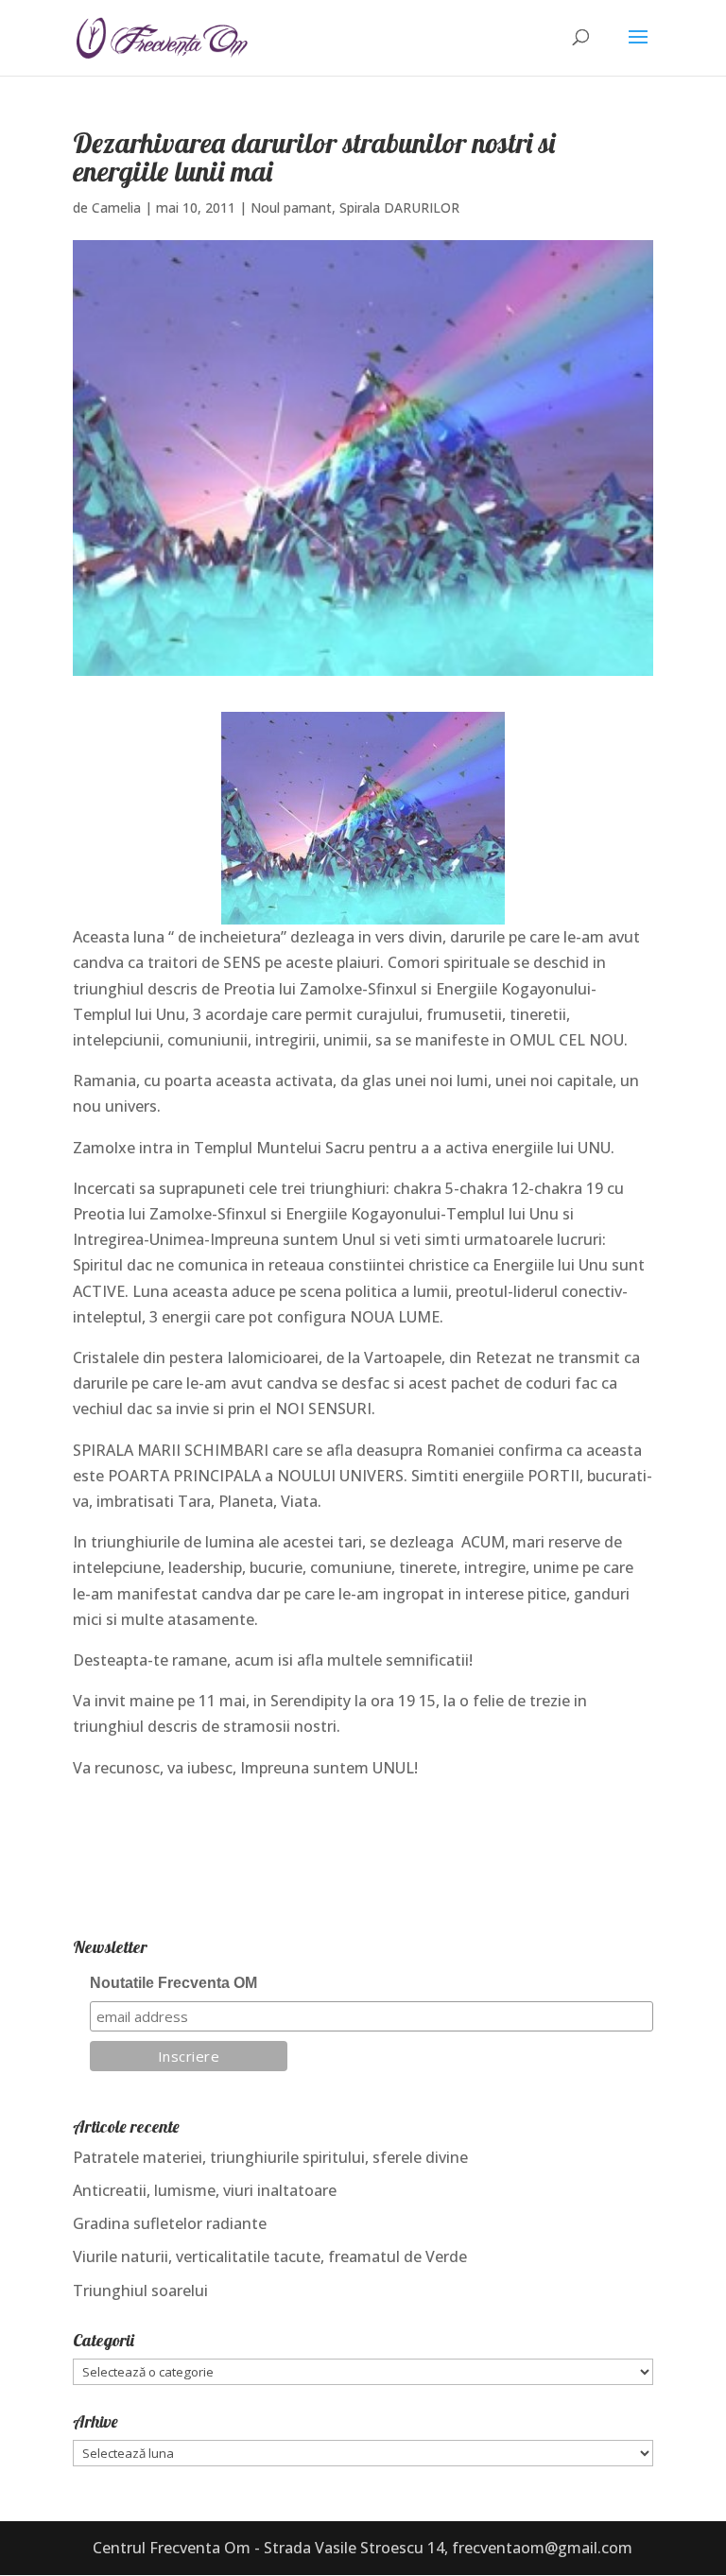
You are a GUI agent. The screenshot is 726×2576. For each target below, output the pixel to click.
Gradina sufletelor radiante (170, 2223)
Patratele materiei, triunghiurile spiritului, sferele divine (270, 2157)
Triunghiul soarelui (140, 2291)
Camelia (116, 207)
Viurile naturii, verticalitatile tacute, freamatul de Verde (270, 2256)
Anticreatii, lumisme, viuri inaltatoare (205, 2190)
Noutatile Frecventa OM (173, 1983)
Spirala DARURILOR (399, 207)
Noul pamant (291, 207)
